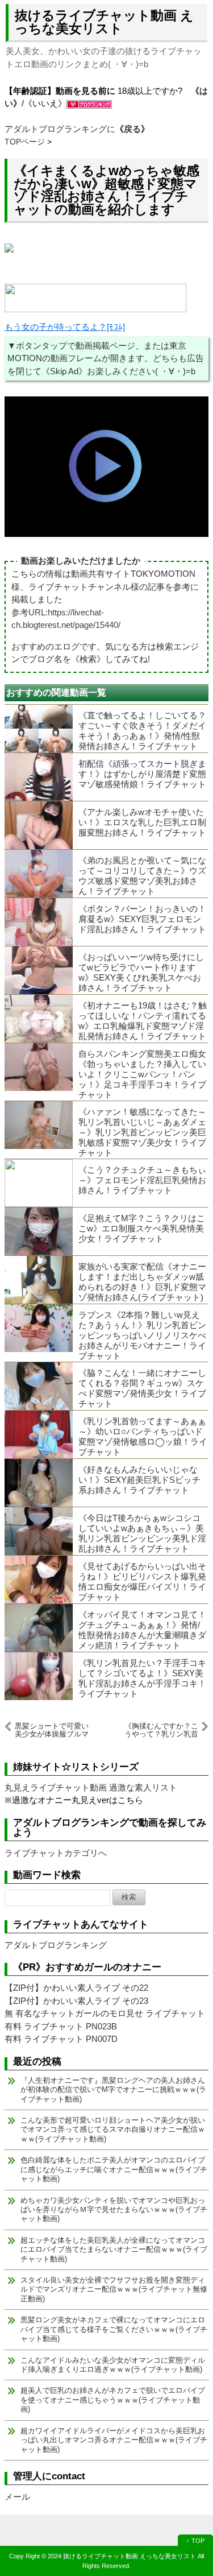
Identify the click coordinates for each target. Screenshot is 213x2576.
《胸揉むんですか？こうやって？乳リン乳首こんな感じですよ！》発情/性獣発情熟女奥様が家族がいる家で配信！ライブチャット (160, 1730)
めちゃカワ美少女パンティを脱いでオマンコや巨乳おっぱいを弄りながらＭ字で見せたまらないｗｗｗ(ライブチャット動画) (114, 2210)
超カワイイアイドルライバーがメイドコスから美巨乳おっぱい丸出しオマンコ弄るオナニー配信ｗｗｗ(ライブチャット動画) (114, 2440)
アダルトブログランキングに (77, 129)
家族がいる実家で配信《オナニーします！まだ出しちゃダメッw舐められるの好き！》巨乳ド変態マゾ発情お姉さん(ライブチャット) (142, 1282)
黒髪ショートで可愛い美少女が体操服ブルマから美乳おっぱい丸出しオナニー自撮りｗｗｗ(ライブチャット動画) (52, 1730)
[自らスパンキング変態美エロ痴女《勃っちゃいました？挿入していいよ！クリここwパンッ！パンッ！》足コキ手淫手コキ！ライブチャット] (39, 1067)
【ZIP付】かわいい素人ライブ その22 (76, 1988)
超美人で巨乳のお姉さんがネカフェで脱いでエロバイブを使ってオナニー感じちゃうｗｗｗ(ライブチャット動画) (113, 2400)
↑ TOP (195, 2541)
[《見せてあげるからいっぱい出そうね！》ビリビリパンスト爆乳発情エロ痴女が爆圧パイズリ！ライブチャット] (39, 1579)
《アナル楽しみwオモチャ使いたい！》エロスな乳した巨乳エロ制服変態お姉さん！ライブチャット (142, 822)
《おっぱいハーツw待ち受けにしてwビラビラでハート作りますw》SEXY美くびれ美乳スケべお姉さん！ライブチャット (141, 972)
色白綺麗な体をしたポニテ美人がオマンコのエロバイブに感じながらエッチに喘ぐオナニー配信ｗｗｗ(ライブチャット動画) (114, 2169)
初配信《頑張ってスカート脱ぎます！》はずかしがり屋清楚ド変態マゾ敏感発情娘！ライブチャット (142, 774)
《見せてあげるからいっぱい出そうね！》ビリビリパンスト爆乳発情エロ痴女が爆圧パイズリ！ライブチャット (142, 1581)
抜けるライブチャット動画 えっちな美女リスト (104, 22)
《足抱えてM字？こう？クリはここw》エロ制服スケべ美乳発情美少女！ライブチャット (142, 1228)
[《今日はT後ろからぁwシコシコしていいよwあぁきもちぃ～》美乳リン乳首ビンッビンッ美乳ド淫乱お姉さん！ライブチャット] (39, 1531)
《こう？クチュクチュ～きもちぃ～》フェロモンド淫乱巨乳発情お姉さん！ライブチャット (142, 1180)
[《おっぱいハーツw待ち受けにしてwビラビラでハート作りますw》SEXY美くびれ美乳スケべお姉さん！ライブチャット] (39, 970)
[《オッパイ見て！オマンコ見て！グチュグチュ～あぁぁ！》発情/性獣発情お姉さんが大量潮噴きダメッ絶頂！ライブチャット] (39, 1628)
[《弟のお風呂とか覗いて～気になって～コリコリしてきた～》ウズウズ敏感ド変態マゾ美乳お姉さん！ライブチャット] (39, 874)
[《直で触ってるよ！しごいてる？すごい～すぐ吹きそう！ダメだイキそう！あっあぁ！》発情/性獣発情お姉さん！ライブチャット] (39, 729)
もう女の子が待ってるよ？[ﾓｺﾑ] (65, 327)
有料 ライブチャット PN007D (61, 2039)
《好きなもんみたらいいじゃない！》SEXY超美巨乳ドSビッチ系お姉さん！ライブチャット (139, 1480)
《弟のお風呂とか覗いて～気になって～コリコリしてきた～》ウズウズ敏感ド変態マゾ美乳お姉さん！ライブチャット (142, 876)
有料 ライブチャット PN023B (61, 2026)
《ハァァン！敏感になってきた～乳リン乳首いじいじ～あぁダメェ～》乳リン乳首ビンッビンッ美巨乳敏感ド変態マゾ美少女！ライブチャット (142, 1132)
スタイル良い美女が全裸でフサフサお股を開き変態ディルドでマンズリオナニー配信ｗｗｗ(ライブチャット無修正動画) (114, 2289)
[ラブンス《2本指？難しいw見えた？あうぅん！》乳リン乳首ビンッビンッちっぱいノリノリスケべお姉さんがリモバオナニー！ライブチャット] (39, 1328)
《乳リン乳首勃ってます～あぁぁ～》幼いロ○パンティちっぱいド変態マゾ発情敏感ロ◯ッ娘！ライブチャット (143, 1436)
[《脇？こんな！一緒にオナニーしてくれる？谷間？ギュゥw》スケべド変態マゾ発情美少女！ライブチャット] (39, 1386)
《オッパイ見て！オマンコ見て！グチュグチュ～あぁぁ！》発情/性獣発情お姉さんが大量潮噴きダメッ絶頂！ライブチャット (142, 1630)
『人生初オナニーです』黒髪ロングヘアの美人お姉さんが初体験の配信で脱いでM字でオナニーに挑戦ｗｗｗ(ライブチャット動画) (113, 2090)
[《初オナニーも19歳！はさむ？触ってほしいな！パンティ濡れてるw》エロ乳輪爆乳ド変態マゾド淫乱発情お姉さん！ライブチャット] (39, 1019)
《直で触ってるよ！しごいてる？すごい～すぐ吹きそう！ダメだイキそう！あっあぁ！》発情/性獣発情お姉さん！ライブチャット (142, 731)
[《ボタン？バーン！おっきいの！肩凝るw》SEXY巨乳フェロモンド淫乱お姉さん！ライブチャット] (39, 922)
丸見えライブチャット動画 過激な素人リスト (91, 1787)
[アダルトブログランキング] (89, 103)
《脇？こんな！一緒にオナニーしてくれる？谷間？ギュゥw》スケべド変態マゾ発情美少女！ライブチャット (142, 1388)
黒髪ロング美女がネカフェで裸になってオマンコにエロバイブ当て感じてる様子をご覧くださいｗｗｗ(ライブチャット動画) (114, 2329)
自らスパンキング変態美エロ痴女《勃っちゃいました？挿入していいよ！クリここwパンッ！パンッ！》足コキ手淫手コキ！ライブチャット (142, 1074)
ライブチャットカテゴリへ (56, 1853)
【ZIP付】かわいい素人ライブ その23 (76, 2001)
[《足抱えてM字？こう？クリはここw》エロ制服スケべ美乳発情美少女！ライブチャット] (39, 1231)
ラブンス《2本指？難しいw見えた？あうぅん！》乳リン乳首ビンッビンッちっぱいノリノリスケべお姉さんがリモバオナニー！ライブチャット (142, 1335)
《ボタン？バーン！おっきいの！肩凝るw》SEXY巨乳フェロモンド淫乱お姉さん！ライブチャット (142, 919)
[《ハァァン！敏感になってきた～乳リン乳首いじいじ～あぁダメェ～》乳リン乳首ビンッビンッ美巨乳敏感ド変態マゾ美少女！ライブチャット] (39, 1125)
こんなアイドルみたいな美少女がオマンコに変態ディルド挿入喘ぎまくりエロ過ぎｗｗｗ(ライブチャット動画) (113, 2365)
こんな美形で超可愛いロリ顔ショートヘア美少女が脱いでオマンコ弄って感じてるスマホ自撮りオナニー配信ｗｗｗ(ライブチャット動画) (113, 2130)
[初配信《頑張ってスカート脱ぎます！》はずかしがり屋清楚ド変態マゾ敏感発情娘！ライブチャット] (39, 777)
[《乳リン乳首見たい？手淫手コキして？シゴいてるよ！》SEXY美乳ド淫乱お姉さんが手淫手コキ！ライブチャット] (39, 1676)
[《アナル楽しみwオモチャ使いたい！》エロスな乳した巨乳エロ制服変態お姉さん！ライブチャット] (39, 825)
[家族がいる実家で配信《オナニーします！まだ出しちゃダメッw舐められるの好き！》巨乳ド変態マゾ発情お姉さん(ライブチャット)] (39, 1280)
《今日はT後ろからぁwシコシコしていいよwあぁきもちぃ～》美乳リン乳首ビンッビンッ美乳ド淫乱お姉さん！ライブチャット (142, 1533)
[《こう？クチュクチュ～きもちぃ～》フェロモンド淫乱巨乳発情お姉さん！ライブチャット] (39, 1183)
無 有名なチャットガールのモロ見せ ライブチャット (105, 2013)
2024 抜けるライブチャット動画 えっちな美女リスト (122, 2556)
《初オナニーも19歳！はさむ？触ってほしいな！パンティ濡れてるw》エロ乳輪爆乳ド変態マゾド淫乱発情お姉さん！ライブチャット (143, 1021)
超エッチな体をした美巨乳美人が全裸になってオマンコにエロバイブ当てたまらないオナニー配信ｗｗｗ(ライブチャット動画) (114, 2250)
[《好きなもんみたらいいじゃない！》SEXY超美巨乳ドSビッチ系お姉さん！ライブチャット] (39, 1483)
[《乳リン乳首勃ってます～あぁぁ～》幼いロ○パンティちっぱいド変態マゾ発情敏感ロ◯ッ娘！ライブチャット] (39, 1434)
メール (17, 2497)
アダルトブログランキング (56, 1945)
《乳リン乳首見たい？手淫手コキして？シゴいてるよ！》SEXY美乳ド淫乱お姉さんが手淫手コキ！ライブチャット (142, 1678)
